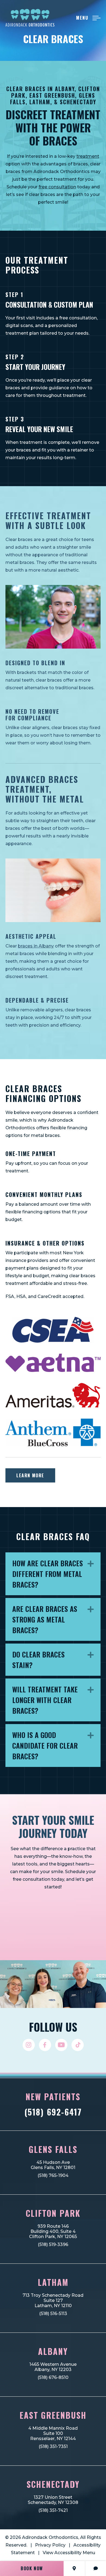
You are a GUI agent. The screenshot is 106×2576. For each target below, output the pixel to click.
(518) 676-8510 (53, 2377)
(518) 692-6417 (53, 2112)
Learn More (30, 1475)
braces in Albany (36, 946)
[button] (91, 1564)
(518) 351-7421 (53, 2510)
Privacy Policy (50, 2545)
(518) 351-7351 (53, 2446)
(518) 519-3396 (53, 2244)
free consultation (57, 187)
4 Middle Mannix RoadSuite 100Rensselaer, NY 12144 (53, 2433)
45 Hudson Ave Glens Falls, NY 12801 (53, 2165)
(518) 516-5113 (53, 2314)
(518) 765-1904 (53, 2175)
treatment (88, 156)
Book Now (32, 2568)
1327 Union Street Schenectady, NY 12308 (53, 2500)
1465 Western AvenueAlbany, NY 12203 (53, 2367)
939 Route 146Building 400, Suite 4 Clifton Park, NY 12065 (53, 2231)
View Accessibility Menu (69, 2553)
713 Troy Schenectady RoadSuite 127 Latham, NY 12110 (53, 2300)
